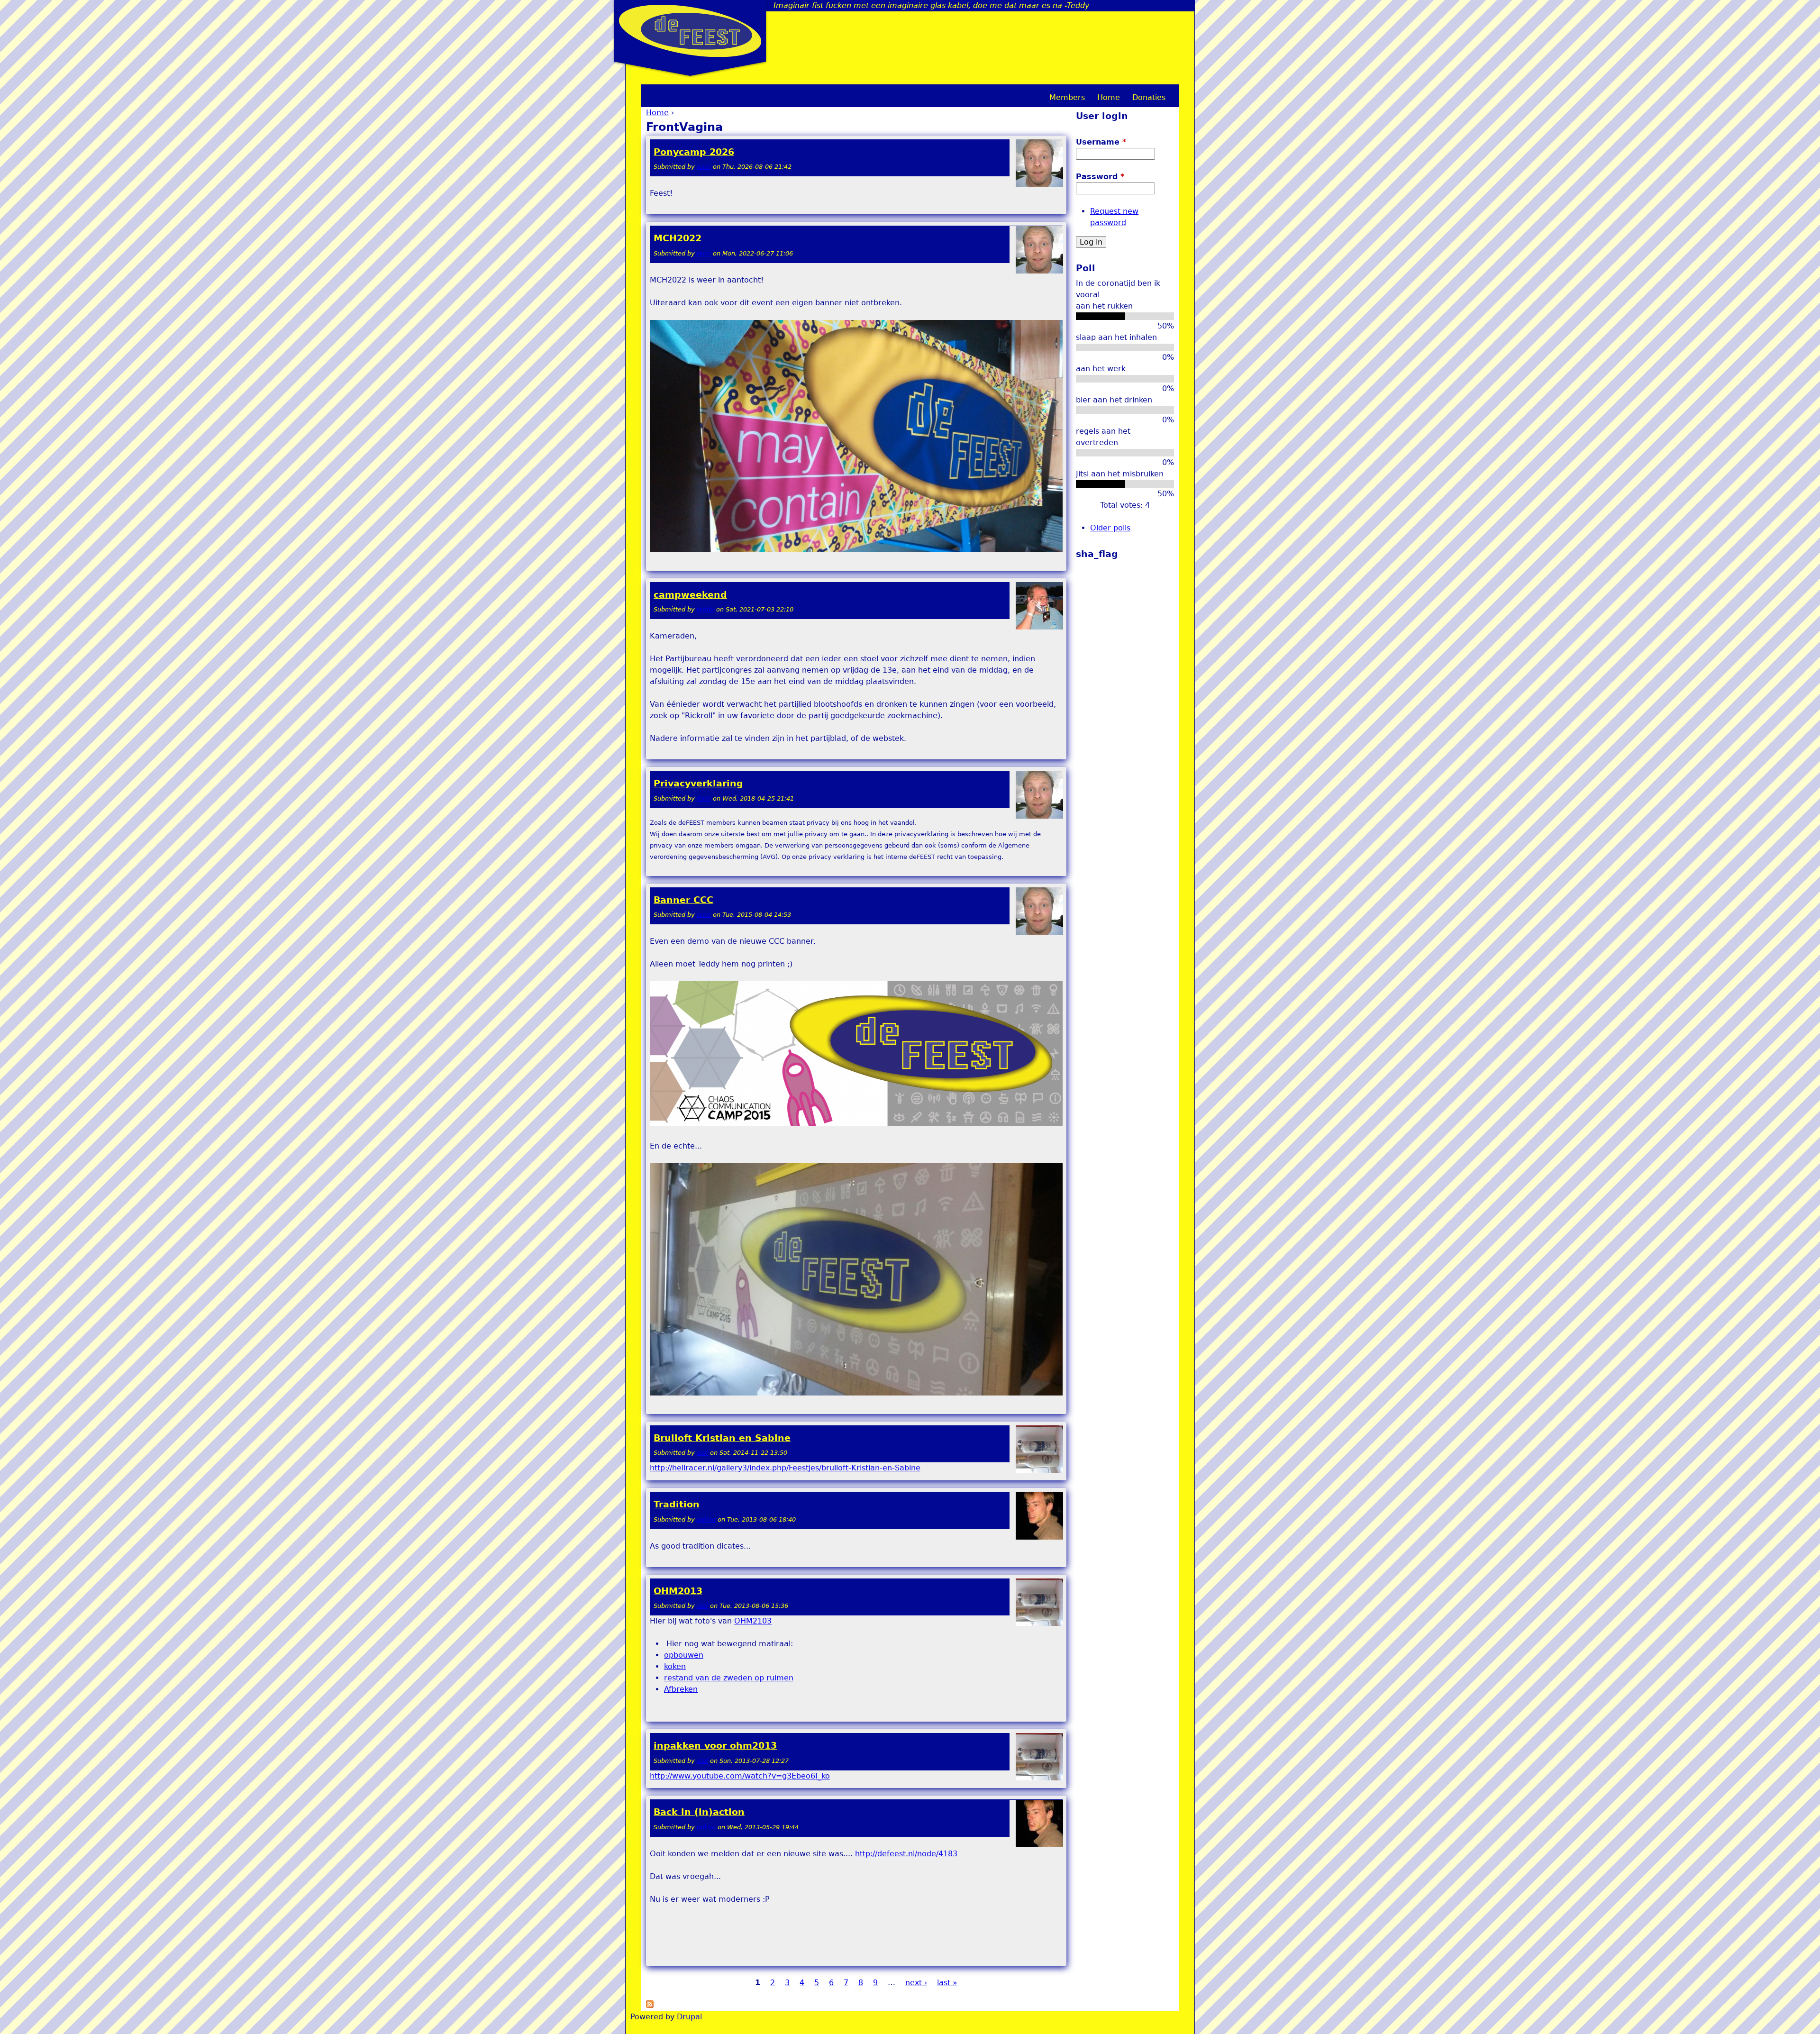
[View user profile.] (1039, 185)
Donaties (1149, 97)
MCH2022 (678, 238)
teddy (705, 609)
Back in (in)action (699, 1812)
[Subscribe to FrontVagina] (650, 2005)
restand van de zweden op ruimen (729, 1678)
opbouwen (684, 1655)
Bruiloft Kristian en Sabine (722, 1438)
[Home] (690, 31)
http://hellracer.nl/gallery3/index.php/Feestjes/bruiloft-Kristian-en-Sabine (785, 1468)
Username (1101, 142)
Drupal (689, 2017)
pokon (706, 1519)
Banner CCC (683, 900)
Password (1100, 177)
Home (657, 113)
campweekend (690, 595)
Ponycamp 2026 (694, 152)
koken (675, 1666)
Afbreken (681, 1689)
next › (916, 1983)
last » (947, 1983)
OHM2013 (678, 1591)
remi (704, 167)
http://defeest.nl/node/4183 (906, 1854)
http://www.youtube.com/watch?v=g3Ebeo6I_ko (740, 1776)
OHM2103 (753, 1621)
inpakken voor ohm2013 (715, 1746)
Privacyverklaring (698, 783)
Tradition (677, 1504)
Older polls (1110, 528)
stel (702, 1453)
